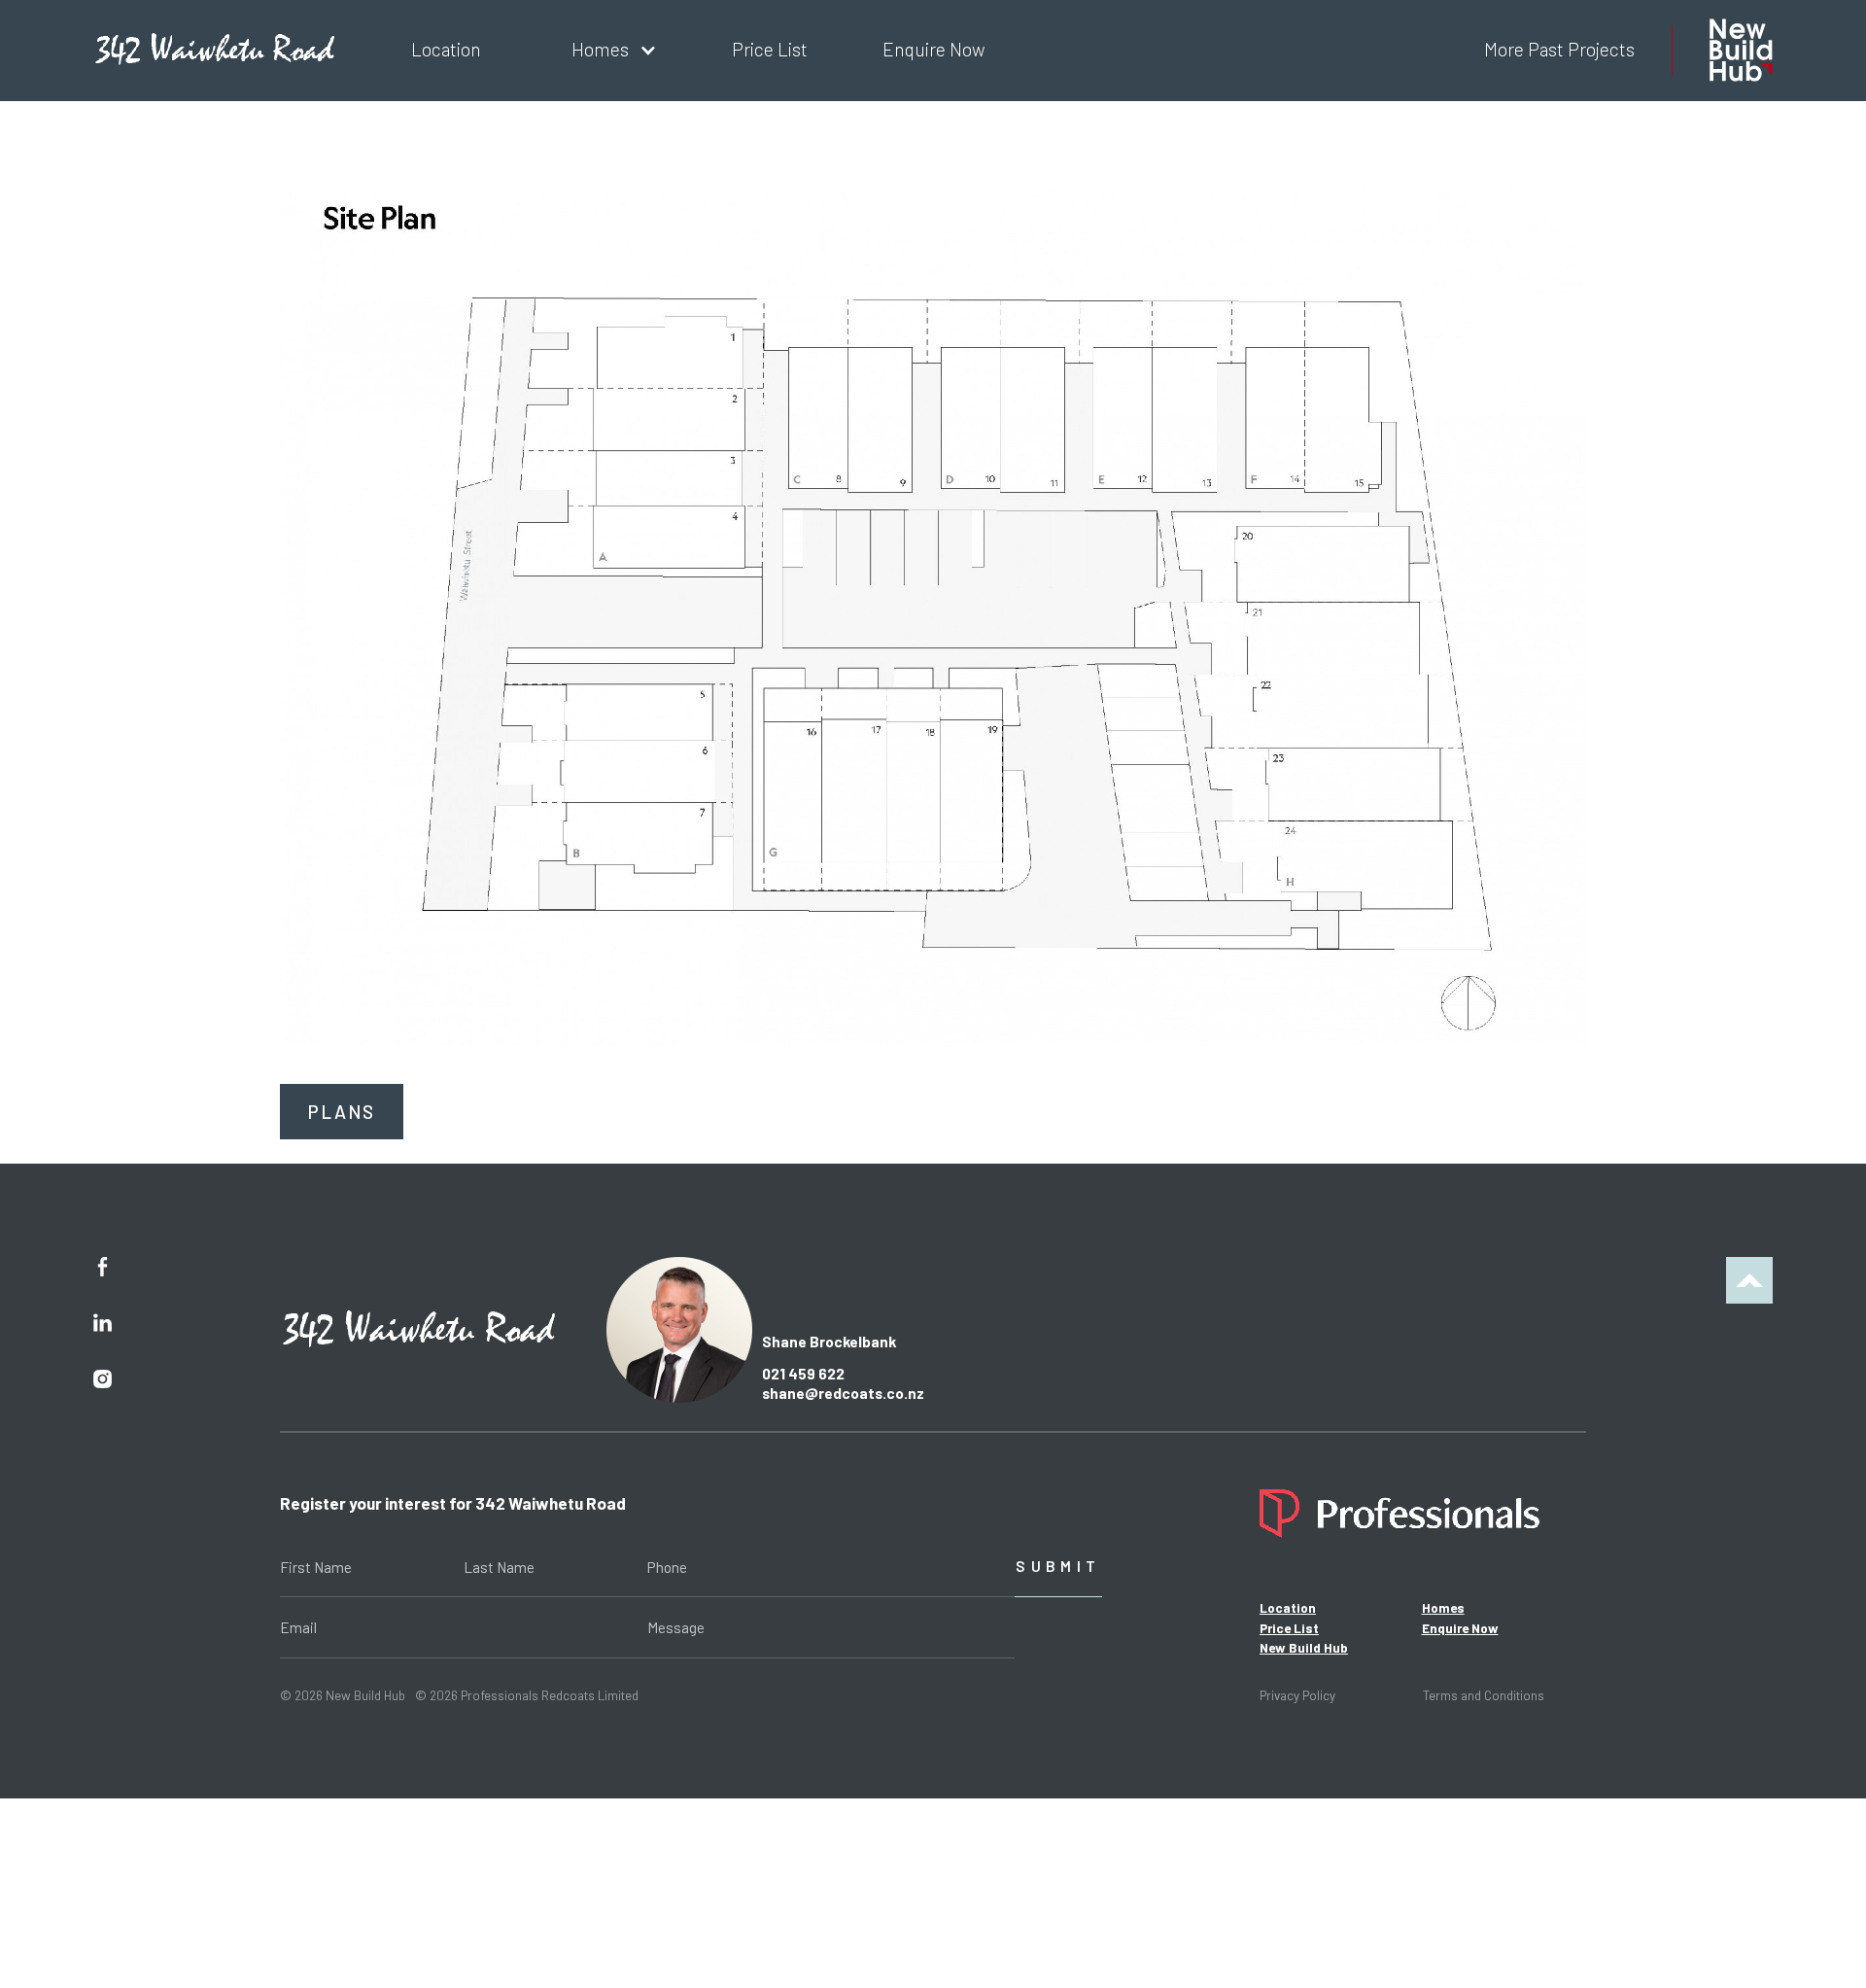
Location (1288, 1608)
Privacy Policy (1297, 1695)
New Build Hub (1304, 1648)
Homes (1443, 1608)
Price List (1289, 1628)
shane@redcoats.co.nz (843, 1393)
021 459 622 (803, 1374)
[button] (607, 51)
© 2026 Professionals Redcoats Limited (527, 1695)
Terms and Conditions (1484, 1695)
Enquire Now (1460, 1628)
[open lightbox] (933, 616)
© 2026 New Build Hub (343, 1695)
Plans (342, 1112)
